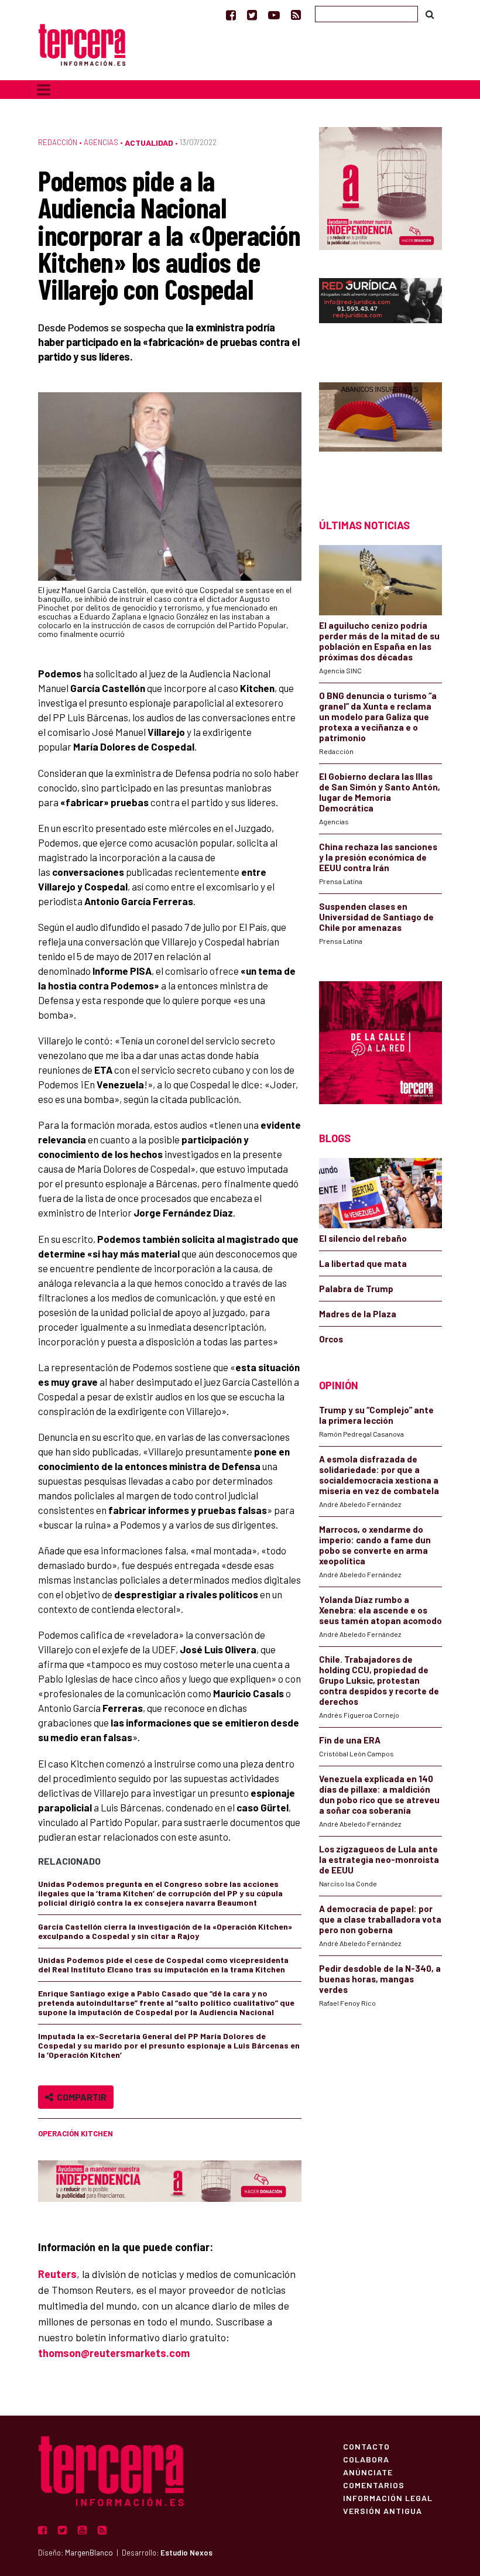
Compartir (80, 2097)
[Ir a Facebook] (231, 15)
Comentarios (374, 2485)
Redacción (58, 142)
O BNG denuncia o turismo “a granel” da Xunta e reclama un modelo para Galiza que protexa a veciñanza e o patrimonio (378, 717)
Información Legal (388, 2498)
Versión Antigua (383, 2510)
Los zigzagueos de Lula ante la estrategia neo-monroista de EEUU (379, 1859)
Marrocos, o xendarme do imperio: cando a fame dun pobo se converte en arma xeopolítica (375, 1545)
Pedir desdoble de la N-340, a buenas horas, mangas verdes (380, 1979)
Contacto (366, 2446)
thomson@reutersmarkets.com (114, 2353)
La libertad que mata (363, 1263)
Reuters (57, 2274)
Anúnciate (368, 2472)
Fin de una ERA (350, 1740)
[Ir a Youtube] (274, 15)
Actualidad (149, 143)
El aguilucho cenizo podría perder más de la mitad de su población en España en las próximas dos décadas (379, 641)
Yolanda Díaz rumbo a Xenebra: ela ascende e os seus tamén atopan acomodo (380, 1610)
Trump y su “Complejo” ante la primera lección (376, 1415)
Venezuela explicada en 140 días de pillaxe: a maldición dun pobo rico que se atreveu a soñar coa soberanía (379, 1794)
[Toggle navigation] (44, 90)
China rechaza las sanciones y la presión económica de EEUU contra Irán (378, 857)
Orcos (331, 1339)
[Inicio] (82, 44)
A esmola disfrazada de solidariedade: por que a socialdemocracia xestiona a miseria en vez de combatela (379, 1475)
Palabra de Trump (356, 1289)
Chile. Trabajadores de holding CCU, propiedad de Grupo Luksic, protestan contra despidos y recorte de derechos (379, 1680)
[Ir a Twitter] (252, 15)
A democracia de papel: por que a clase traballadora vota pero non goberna (380, 1919)
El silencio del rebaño (363, 1238)
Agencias (101, 142)
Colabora (366, 2459)
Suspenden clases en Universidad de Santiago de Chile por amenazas (376, 917)
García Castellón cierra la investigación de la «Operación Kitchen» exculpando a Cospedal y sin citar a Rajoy (165, 1931)
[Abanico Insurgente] (380, 430)
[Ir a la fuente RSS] (296, 15)
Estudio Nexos (186, 2553)
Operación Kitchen (76, 2133)
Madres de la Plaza (358, 1314)
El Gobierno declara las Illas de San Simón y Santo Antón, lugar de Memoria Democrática (380, 792)
